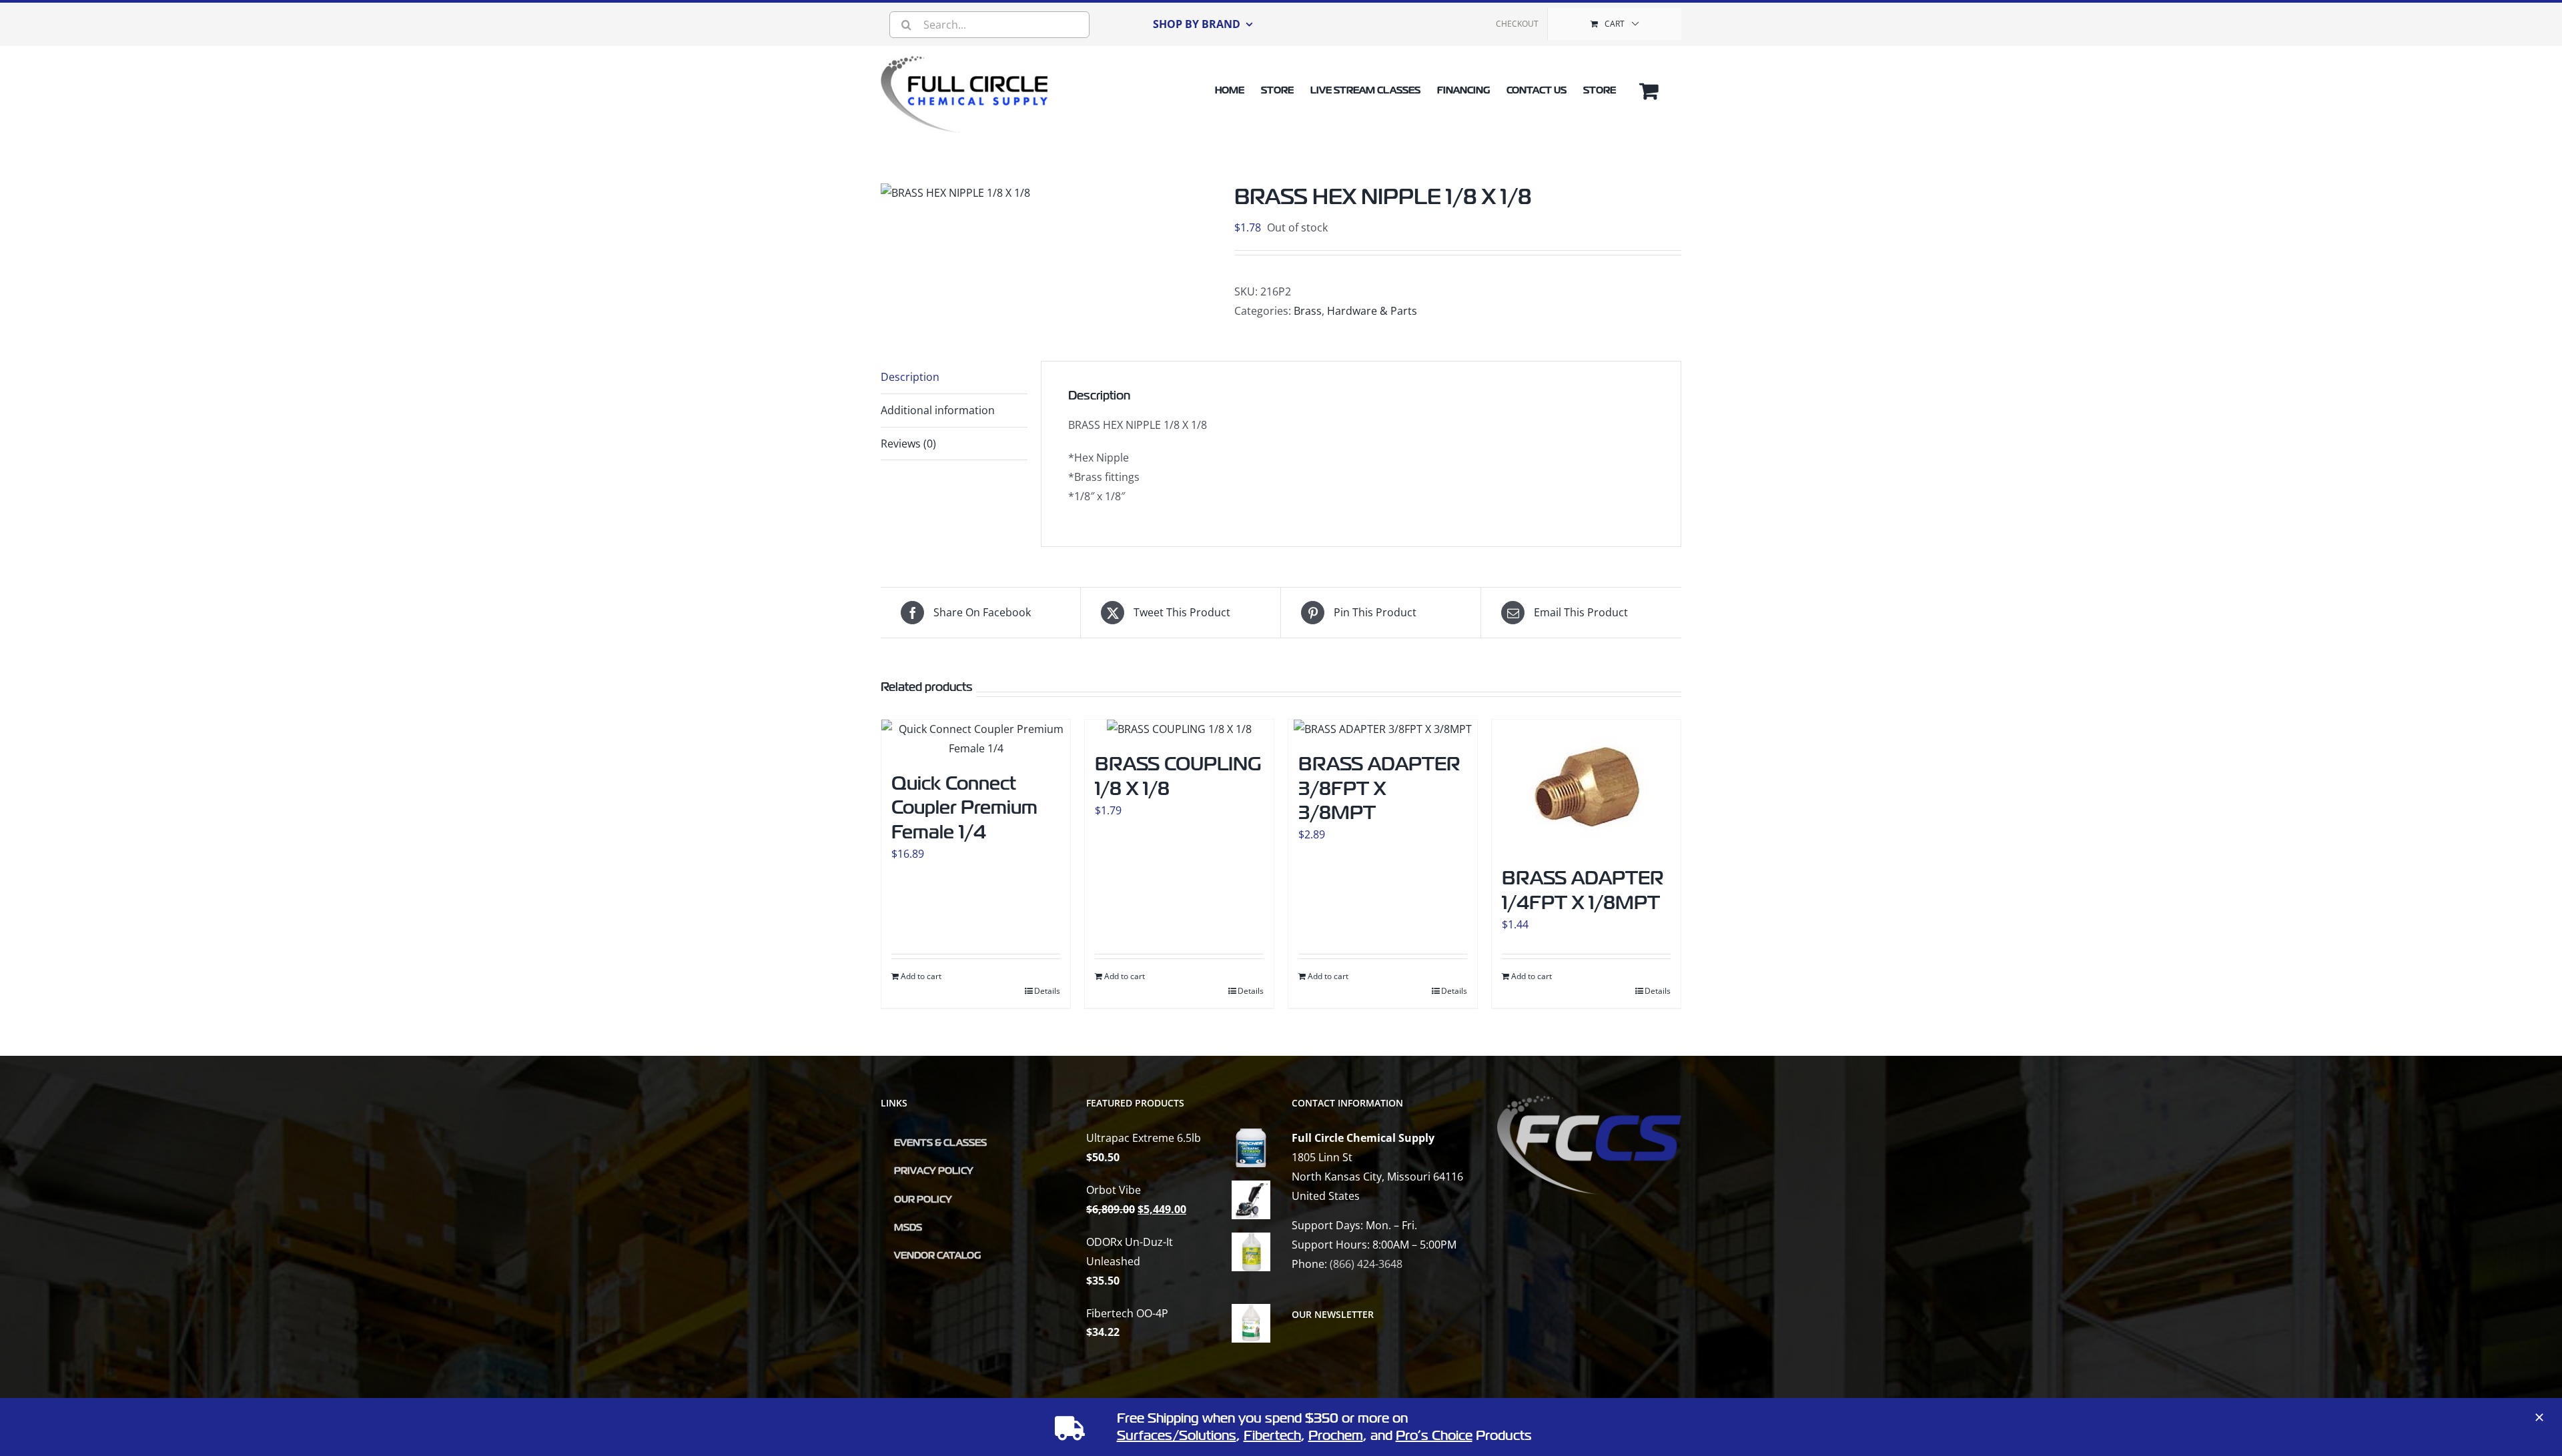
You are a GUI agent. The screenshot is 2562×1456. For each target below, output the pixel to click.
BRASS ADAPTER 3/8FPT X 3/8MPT (1379, 788)
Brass (1308, 311)
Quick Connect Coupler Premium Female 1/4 (964, 808)
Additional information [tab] (938, 410)
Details (1047, 991)
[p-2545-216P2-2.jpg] (955, 193)
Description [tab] (910, 377)
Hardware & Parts (1372, 311)
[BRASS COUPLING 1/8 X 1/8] (1179, 729)
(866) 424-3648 (1366, 1264)
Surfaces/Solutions (1177, 1436)
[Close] (2539, 1417)
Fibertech (1272, 1436)
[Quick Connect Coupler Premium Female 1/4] (976, 739)
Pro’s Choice (1434, 1436)
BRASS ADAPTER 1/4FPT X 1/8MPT (1583, 890)
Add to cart (921, 976)
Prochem (1336, 1436)
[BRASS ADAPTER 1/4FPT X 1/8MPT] (1586, 786)
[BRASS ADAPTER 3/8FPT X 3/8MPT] (1383, 729)
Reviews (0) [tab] (908, 444)
